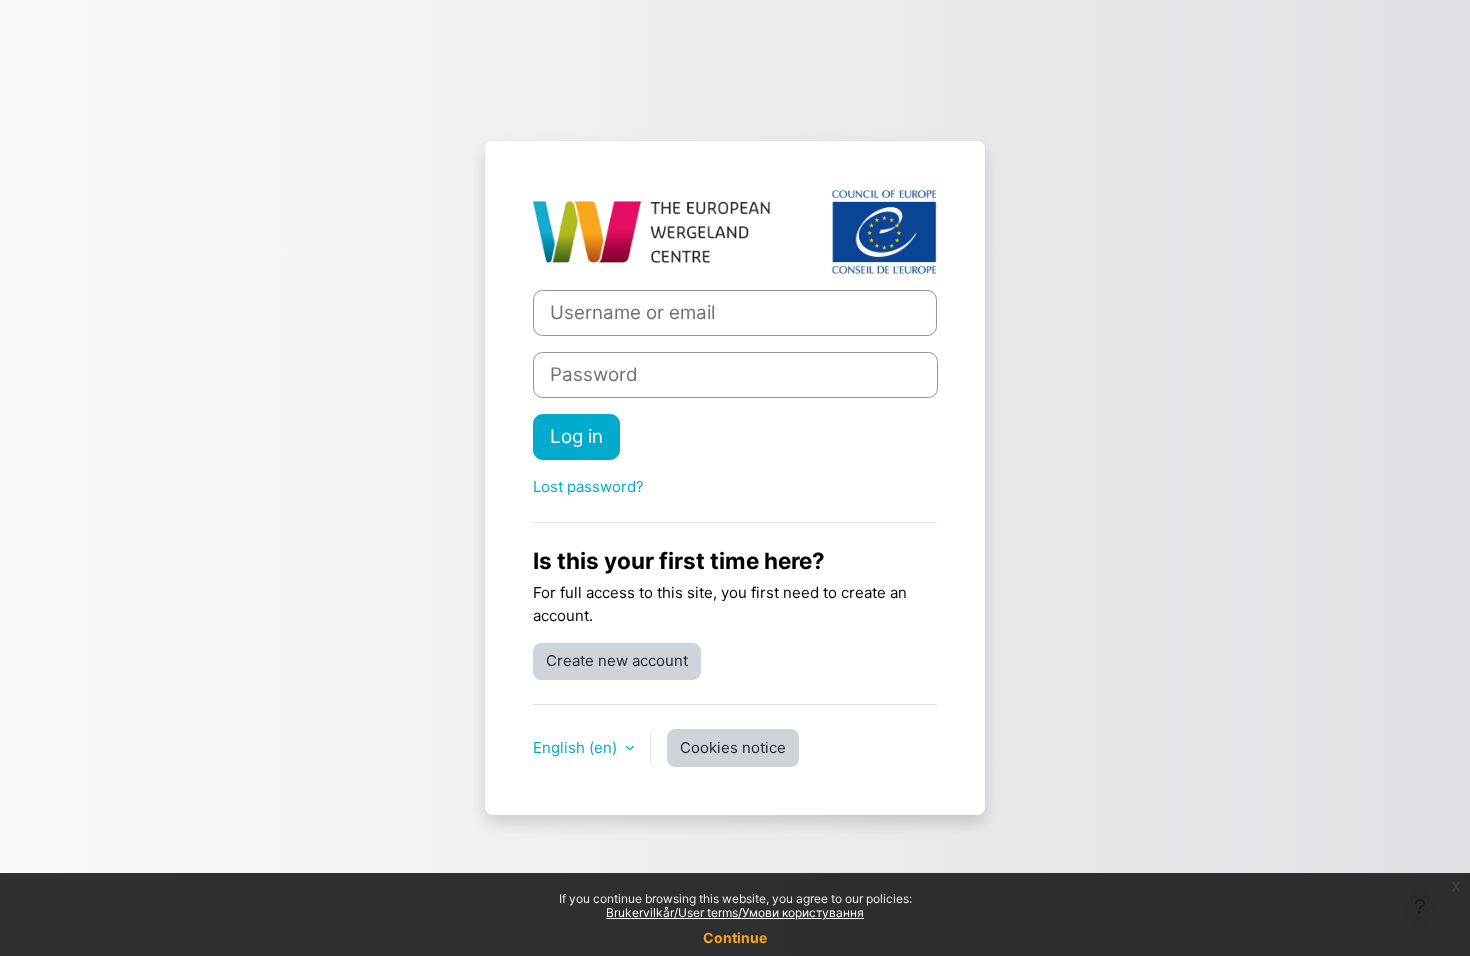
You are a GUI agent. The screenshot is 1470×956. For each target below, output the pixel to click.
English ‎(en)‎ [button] (577, 747)
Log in (576, 436)
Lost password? (588, 486)
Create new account (617, 660)
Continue (735, 937)
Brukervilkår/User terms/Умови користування (735, 912)
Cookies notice (733, 747)
